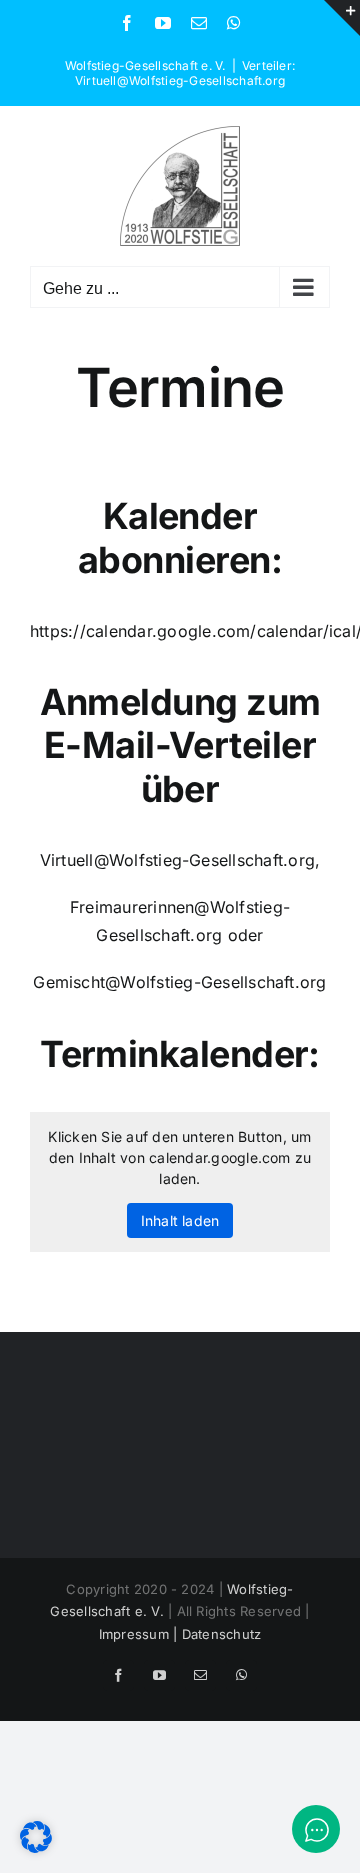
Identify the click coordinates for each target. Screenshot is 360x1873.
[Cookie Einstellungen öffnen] (36, 1847)
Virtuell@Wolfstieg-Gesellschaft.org (177, 860)
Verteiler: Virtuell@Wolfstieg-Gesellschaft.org (185, 73)
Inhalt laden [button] (180, 1220)
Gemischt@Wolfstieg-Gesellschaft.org (179, 982)
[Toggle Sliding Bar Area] (342, 18)
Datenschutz (222, 1634)
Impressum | (140, 1634)
